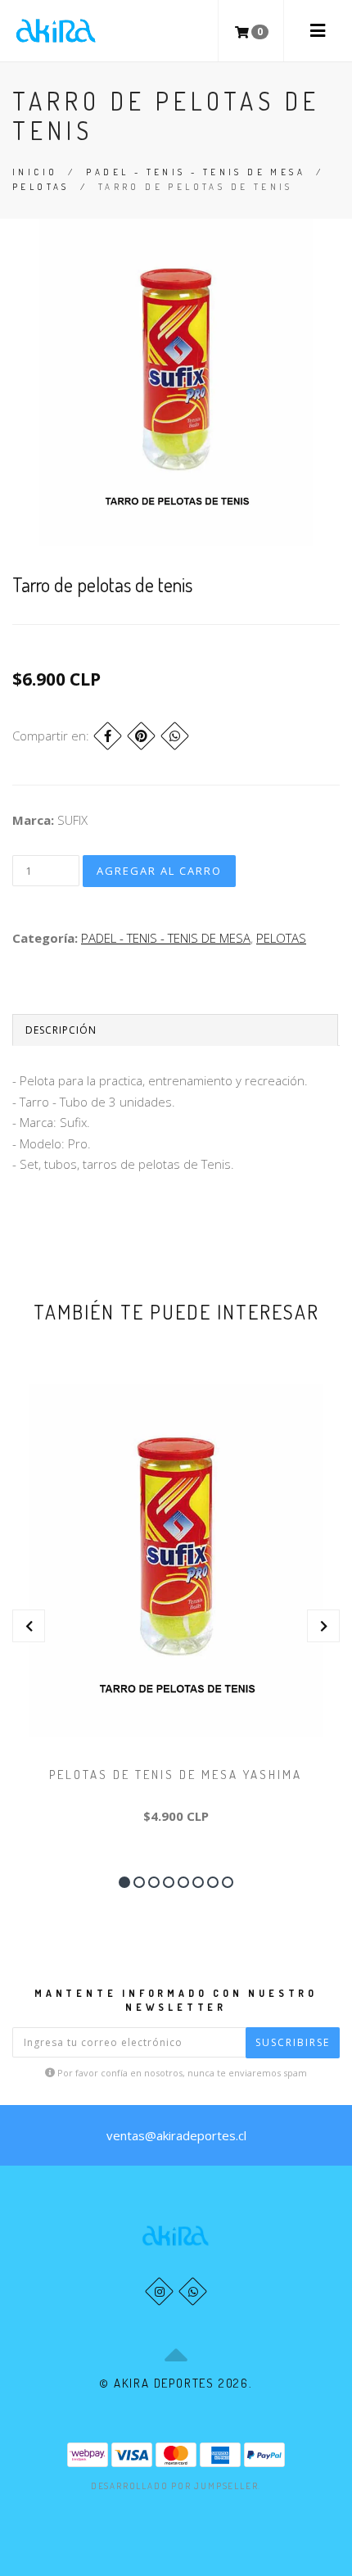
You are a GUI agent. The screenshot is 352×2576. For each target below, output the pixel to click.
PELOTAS (41, 187)
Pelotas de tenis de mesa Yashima (176, 1775)
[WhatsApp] (193, 2291)
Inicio (35, 172)
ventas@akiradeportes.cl (176, 2135)
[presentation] (29, 1626)
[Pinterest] (141, 736)
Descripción (61, 1030)
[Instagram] (159, 2291)
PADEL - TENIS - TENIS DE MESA (196, 172)
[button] (124, 1882)
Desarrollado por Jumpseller (175, 2486)
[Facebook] (108, 736)
